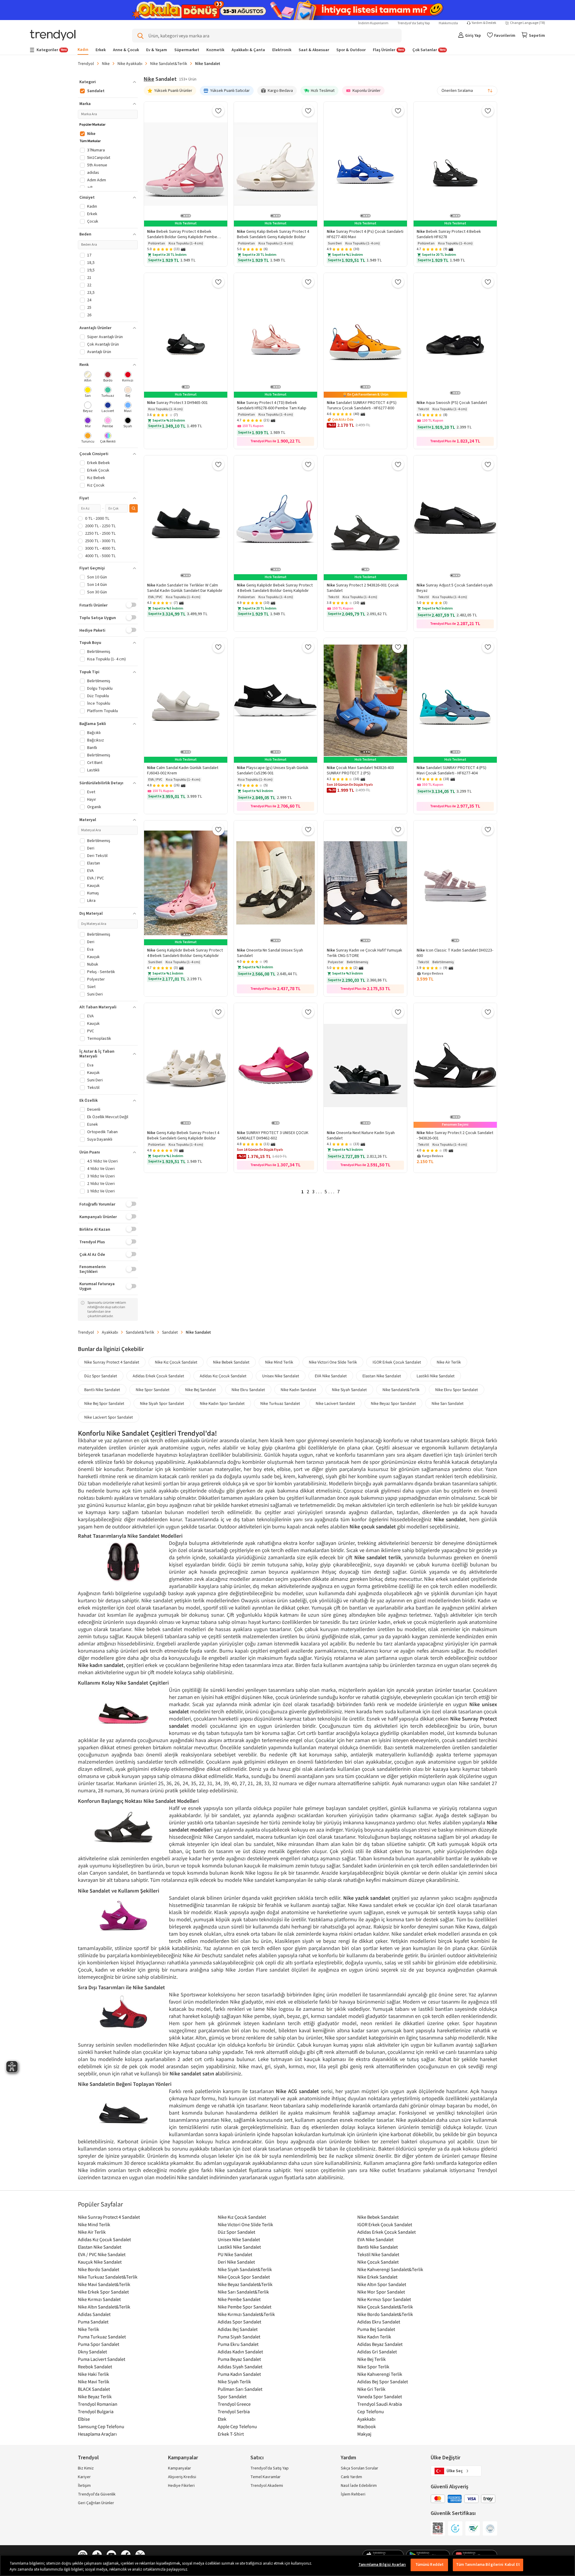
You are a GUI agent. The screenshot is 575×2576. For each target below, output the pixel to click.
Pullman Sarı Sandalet (240, 2389)
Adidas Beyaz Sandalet (380, 2344)
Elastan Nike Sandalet (382, 1376)
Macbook (367, 2426)
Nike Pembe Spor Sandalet (245, 2307)
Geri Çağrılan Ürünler (96, 2503)
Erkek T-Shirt (231, 2434)
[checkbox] (88, 377)
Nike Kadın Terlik (374, 2337)
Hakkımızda (448, 23)
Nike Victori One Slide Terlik (333, 1362)
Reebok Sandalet (95, 2367)
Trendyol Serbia (234, 2411)
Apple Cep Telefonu (237, 2426)
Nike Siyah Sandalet (349, 1390)
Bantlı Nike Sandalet (102, 1390)
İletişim (84, 2486)
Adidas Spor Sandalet (239, 2322)
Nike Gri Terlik (371, 2389)
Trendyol (86, 63)
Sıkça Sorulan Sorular (360, 2468)
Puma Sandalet (93, 2322)
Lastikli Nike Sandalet (436, 1376)
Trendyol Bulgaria (96, 2411)
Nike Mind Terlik (279, 1362)
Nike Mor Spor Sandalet (381, 2292)
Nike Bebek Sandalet (231, 1362)
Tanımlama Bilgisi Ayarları (382, 2565)
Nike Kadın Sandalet (298, 1390)
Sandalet (170, 1332)
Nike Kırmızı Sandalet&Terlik (246, 2314)
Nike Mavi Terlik (94, 2382)
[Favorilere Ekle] (218, 111)
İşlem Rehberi (353, 2494)
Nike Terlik (88, 2329)
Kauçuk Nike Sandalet (100, 2262)
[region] (287, 2565)
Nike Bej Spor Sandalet (104, 1403)
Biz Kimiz (86, 2468)
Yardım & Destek (484, 23)
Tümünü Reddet (430, 2565)
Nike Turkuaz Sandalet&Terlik (108, 2277)
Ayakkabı (110, 1332)
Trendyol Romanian (98, 2404)
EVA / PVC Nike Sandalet (102, 2254)
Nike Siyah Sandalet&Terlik (245, 2269)
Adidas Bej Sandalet (238, 2329)
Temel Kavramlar (265, 2477)
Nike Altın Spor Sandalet (382, 2284)
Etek (222, 2419)
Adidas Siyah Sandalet (240, 2367)
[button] (108, 82)
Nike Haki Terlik (93, 2374)
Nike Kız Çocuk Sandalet (176, 1362)
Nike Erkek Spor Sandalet (103, 2292)
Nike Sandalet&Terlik (169, 63)
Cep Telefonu (371, 2411)
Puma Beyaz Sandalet (239, 2359)
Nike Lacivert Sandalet (335, 1403)
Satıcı (257, 2458)
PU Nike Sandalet (235, 2254)
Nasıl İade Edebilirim (359, 2486)
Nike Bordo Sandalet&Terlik (385, 2314)
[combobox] (467, 91)
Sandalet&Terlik (140, 1332)
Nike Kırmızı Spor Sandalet (384, 2299)
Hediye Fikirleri (181, 2486)
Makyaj (364, 2434)
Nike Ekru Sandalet (248, 1390)
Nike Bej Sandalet (201, 1390)
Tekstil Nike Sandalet (378, 2254)
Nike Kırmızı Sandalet (99, 2299)
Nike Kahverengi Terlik (380, 2374)
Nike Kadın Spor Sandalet (222, 1403)
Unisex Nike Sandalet (281, 1376)
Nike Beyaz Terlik (95, 2396)
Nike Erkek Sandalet (377, 2277)
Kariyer (84, 2477)
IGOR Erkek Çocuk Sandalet (397, 1362)
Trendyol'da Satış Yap (414, 23)
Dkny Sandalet (92, 2352)
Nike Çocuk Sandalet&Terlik (385, 2307)
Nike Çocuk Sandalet (378, 2262)
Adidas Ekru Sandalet (379, 2322)
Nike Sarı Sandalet (448, 1403)
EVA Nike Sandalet (331, 1376)
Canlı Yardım (351, 2477)
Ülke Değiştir (445, 2458)
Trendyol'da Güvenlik (97, 2494)
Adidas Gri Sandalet (377, 2352)
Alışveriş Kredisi (182, 2477)
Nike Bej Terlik (372, 2359)
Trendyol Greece (234, 2404)
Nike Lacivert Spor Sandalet (109, 1417)
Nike (106, 63)
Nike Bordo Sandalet (99, 2269)
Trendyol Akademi (267, 2486)
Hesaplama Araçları (97, 2434)
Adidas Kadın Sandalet (240, 2352)
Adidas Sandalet (94, 2314)
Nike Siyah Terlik (234, 2382)
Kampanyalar (180, 2468)
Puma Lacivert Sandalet (102, 2359)
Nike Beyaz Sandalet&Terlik (245, 2284)
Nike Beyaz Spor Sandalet (393, 1403)
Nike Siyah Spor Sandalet (162, 1403)
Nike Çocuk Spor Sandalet (244, 2277)
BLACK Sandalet (94, 2389)
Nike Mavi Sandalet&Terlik (104, 2284)
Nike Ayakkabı (130, 63)
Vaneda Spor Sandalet (380, 2396)
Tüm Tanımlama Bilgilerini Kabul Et (488, 2565)
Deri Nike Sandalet (236, 2262)
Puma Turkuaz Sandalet (102, 2337)
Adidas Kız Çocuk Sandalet (223, 1376)
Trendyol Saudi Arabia (380, 2404)
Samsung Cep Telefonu (101, 2426)
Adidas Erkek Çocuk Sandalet (158, 1376)
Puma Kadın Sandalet (239, 2374)
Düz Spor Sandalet (101, 1376)
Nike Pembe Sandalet (239, 2299)
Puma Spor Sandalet (99, 2344)
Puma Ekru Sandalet (238, 2344)
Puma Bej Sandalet (376, 2329)
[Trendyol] (53, 36)
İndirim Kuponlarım (373, 23)
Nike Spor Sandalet (153, 1390)
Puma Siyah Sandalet (239, 2337)
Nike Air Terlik (449, 1362)
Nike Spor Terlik (373, 2367)
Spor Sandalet (232, 2396)
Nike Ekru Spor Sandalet (457, 1390)
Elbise (84, 2419)
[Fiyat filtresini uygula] (134, 508)
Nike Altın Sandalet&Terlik (104, 2307)
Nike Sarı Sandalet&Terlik (243, 2292)
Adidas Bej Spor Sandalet (383, 2382)
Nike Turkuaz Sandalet (280, 1403)
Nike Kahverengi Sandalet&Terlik (390, 2269)
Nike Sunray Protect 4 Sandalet (112, 1362)
